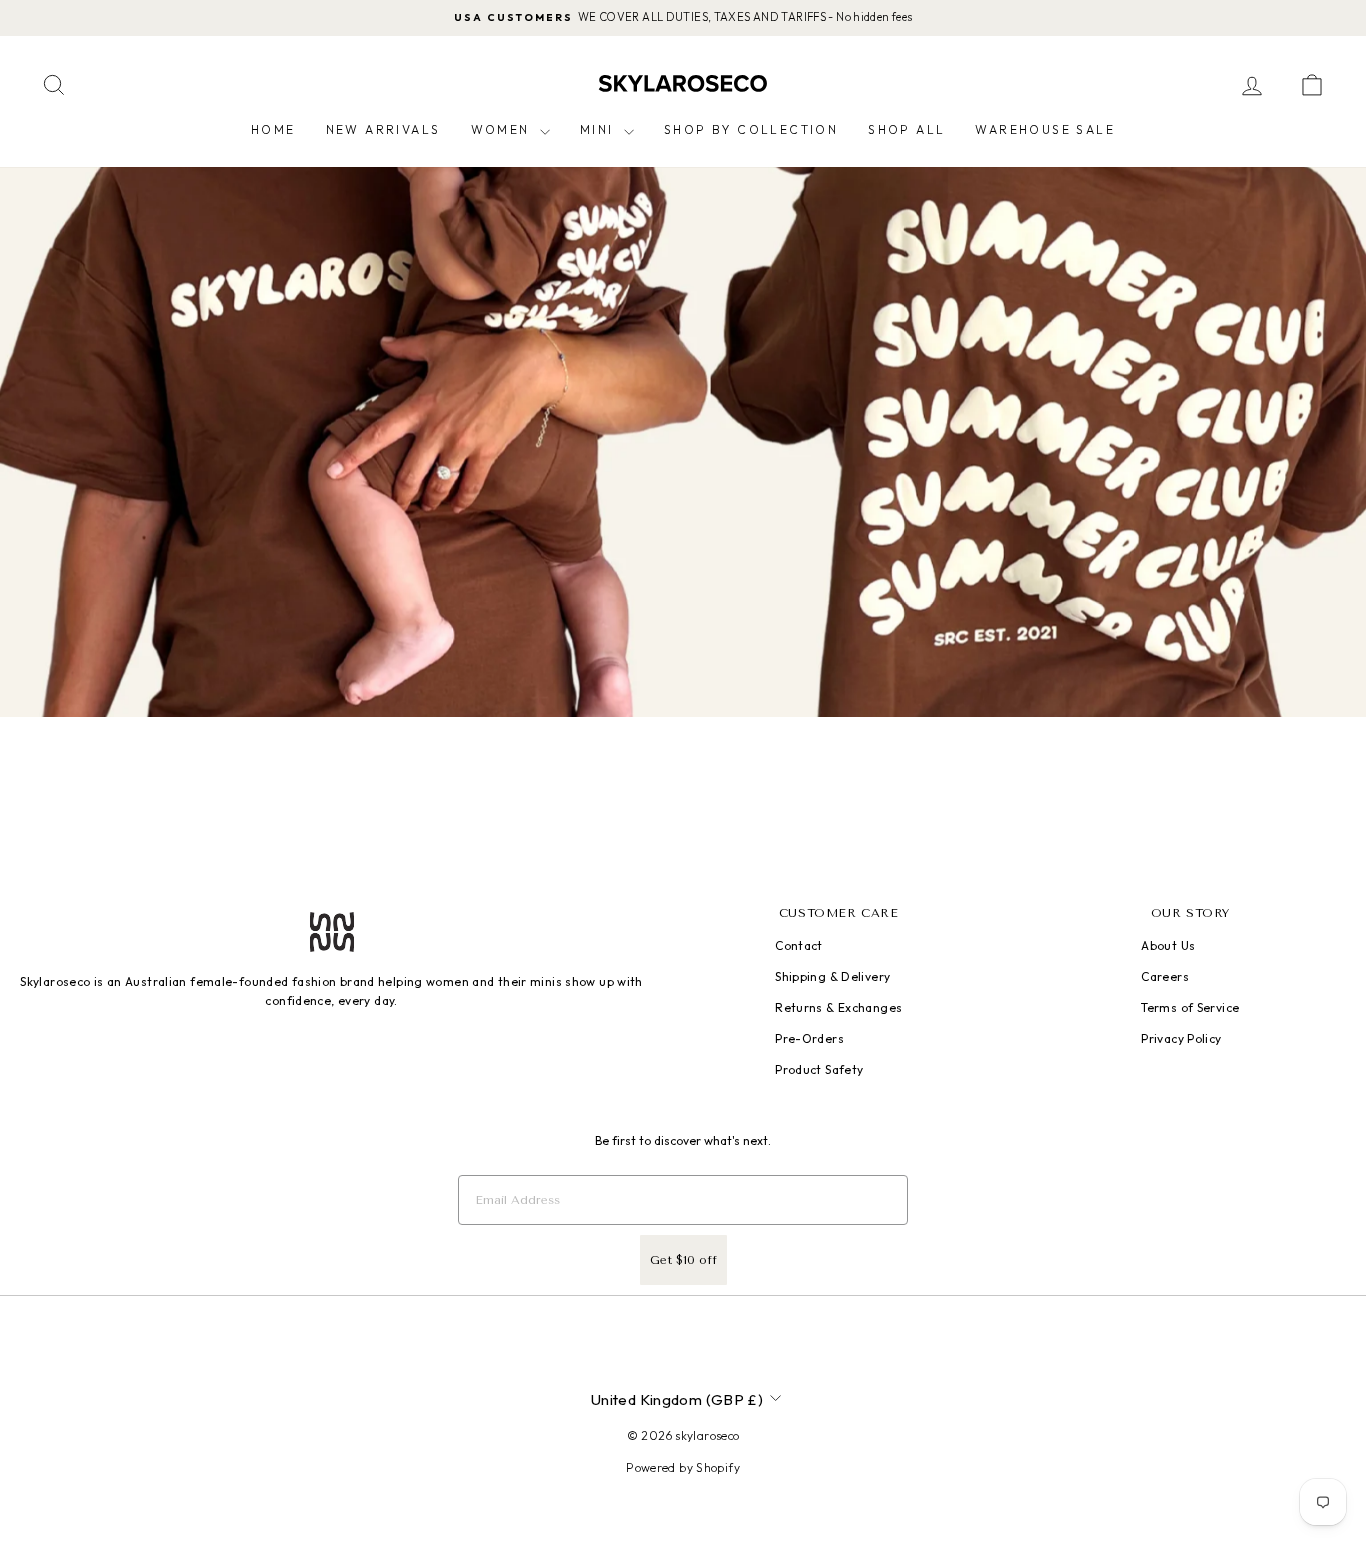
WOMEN (503, 129)
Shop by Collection (751, 129)
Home (273, 129)
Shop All (906, 129)
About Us (1168, 945)
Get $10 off (683, 1260)
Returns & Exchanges (838, 1007)
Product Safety (819, 1069)
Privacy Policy (1181, 1038)
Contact (799, 945)
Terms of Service (1190, 1007)
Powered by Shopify (683, 1467)
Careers (1165, 976)
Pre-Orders (809, 1038)
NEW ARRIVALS (383, 129)
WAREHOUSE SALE (1045, 129)
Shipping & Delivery (832, 976)
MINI (599, 129)
